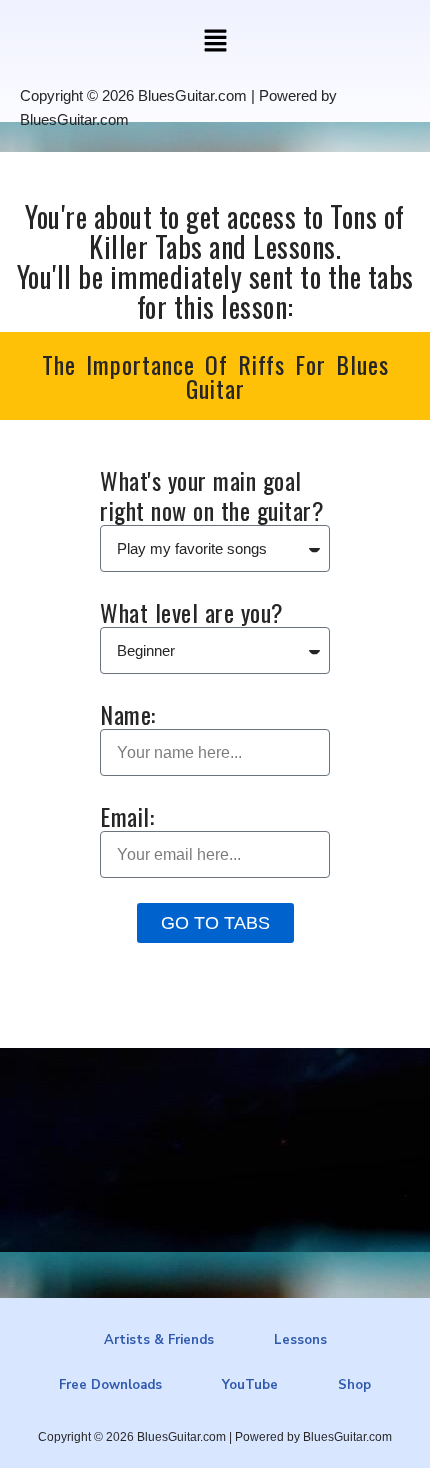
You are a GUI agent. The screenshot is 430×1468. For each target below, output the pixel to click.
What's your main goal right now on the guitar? (212, 495)
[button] (215, 42)
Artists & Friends (159, 1340)
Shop (354, 1385)
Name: (128, 714)
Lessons (300, 1340)
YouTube (250, 1385)
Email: (127, 816)
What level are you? (192, 612)
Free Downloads (110, 1385)
